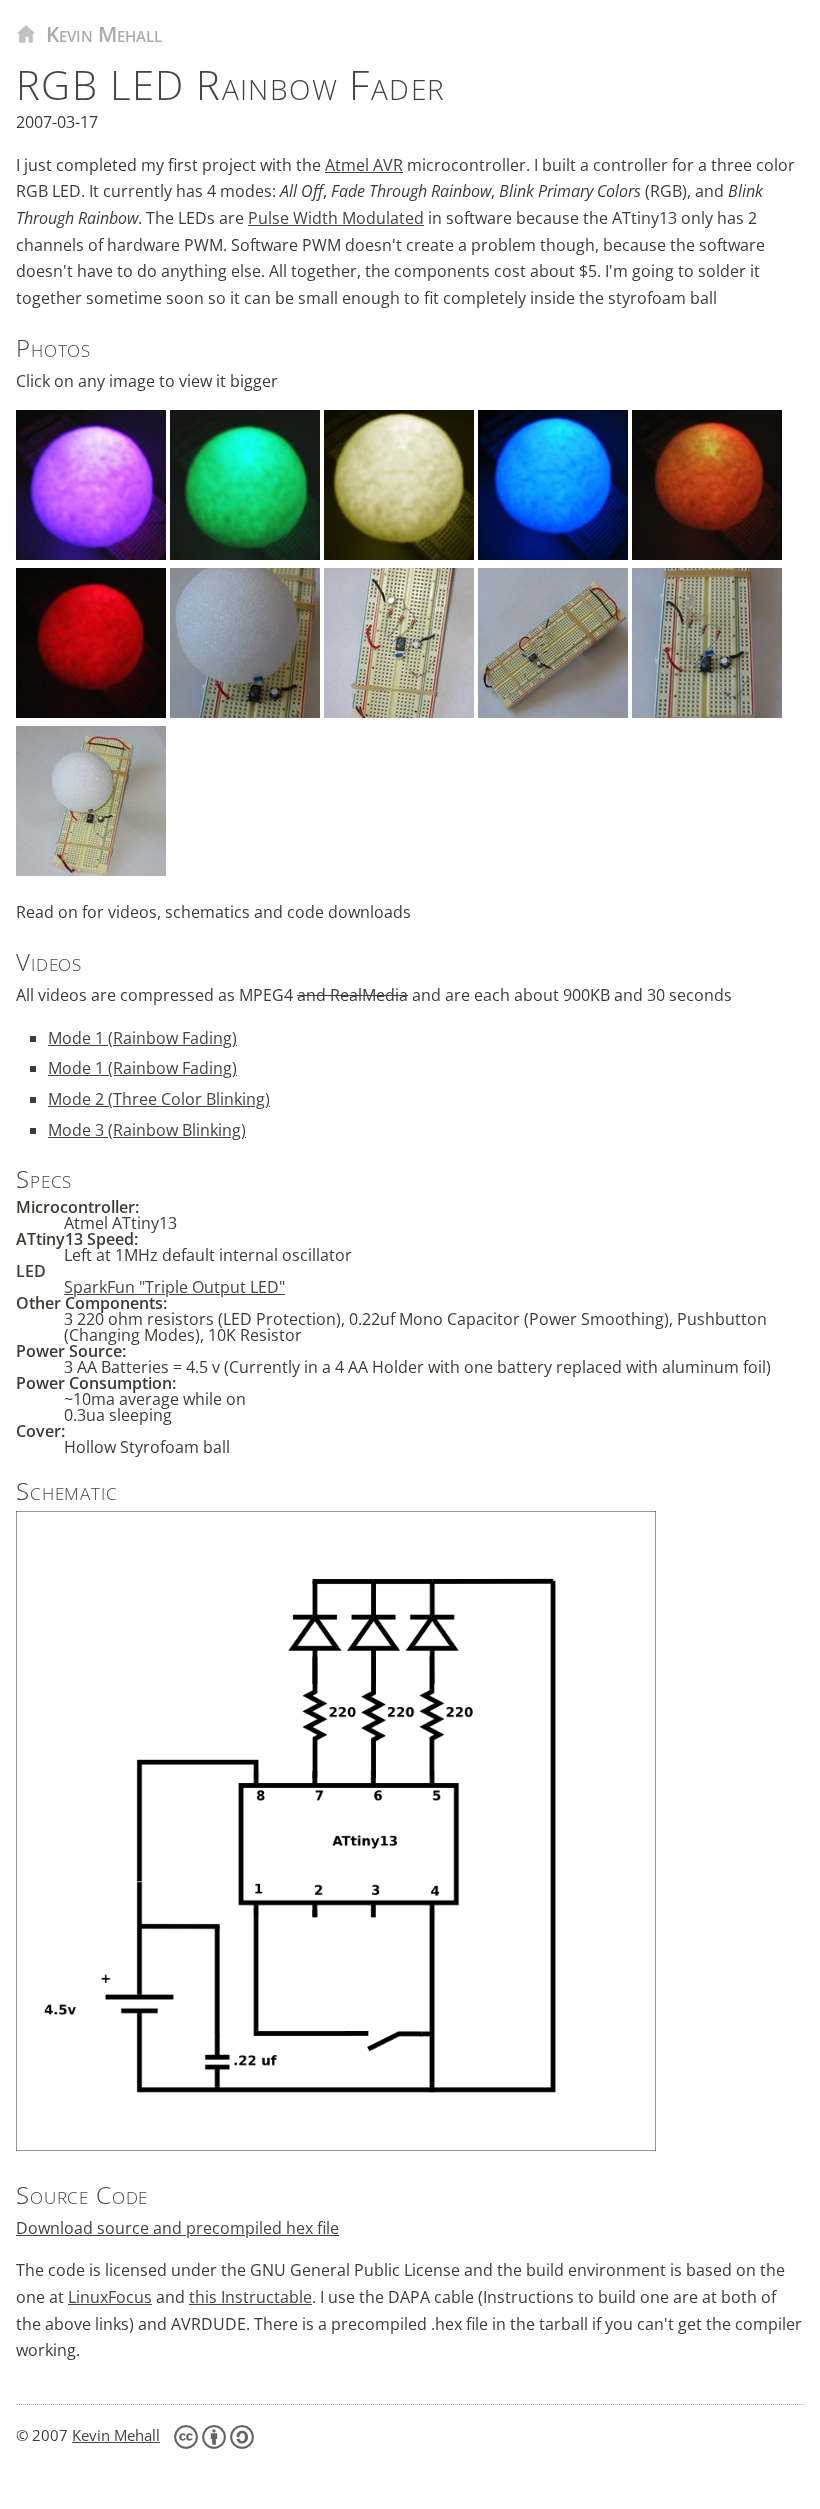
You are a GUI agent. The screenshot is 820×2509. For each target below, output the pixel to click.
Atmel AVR (364, 165)
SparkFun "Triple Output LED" (174, 1287)
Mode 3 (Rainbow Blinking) (147, 1130)
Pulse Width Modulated (336, 218)
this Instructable (250, 2297)
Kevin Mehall (104, 34)
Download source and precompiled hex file (177, 2228)
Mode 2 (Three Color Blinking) (159, 1099)
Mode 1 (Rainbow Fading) (142, 1038)
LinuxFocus (110, 2297)
